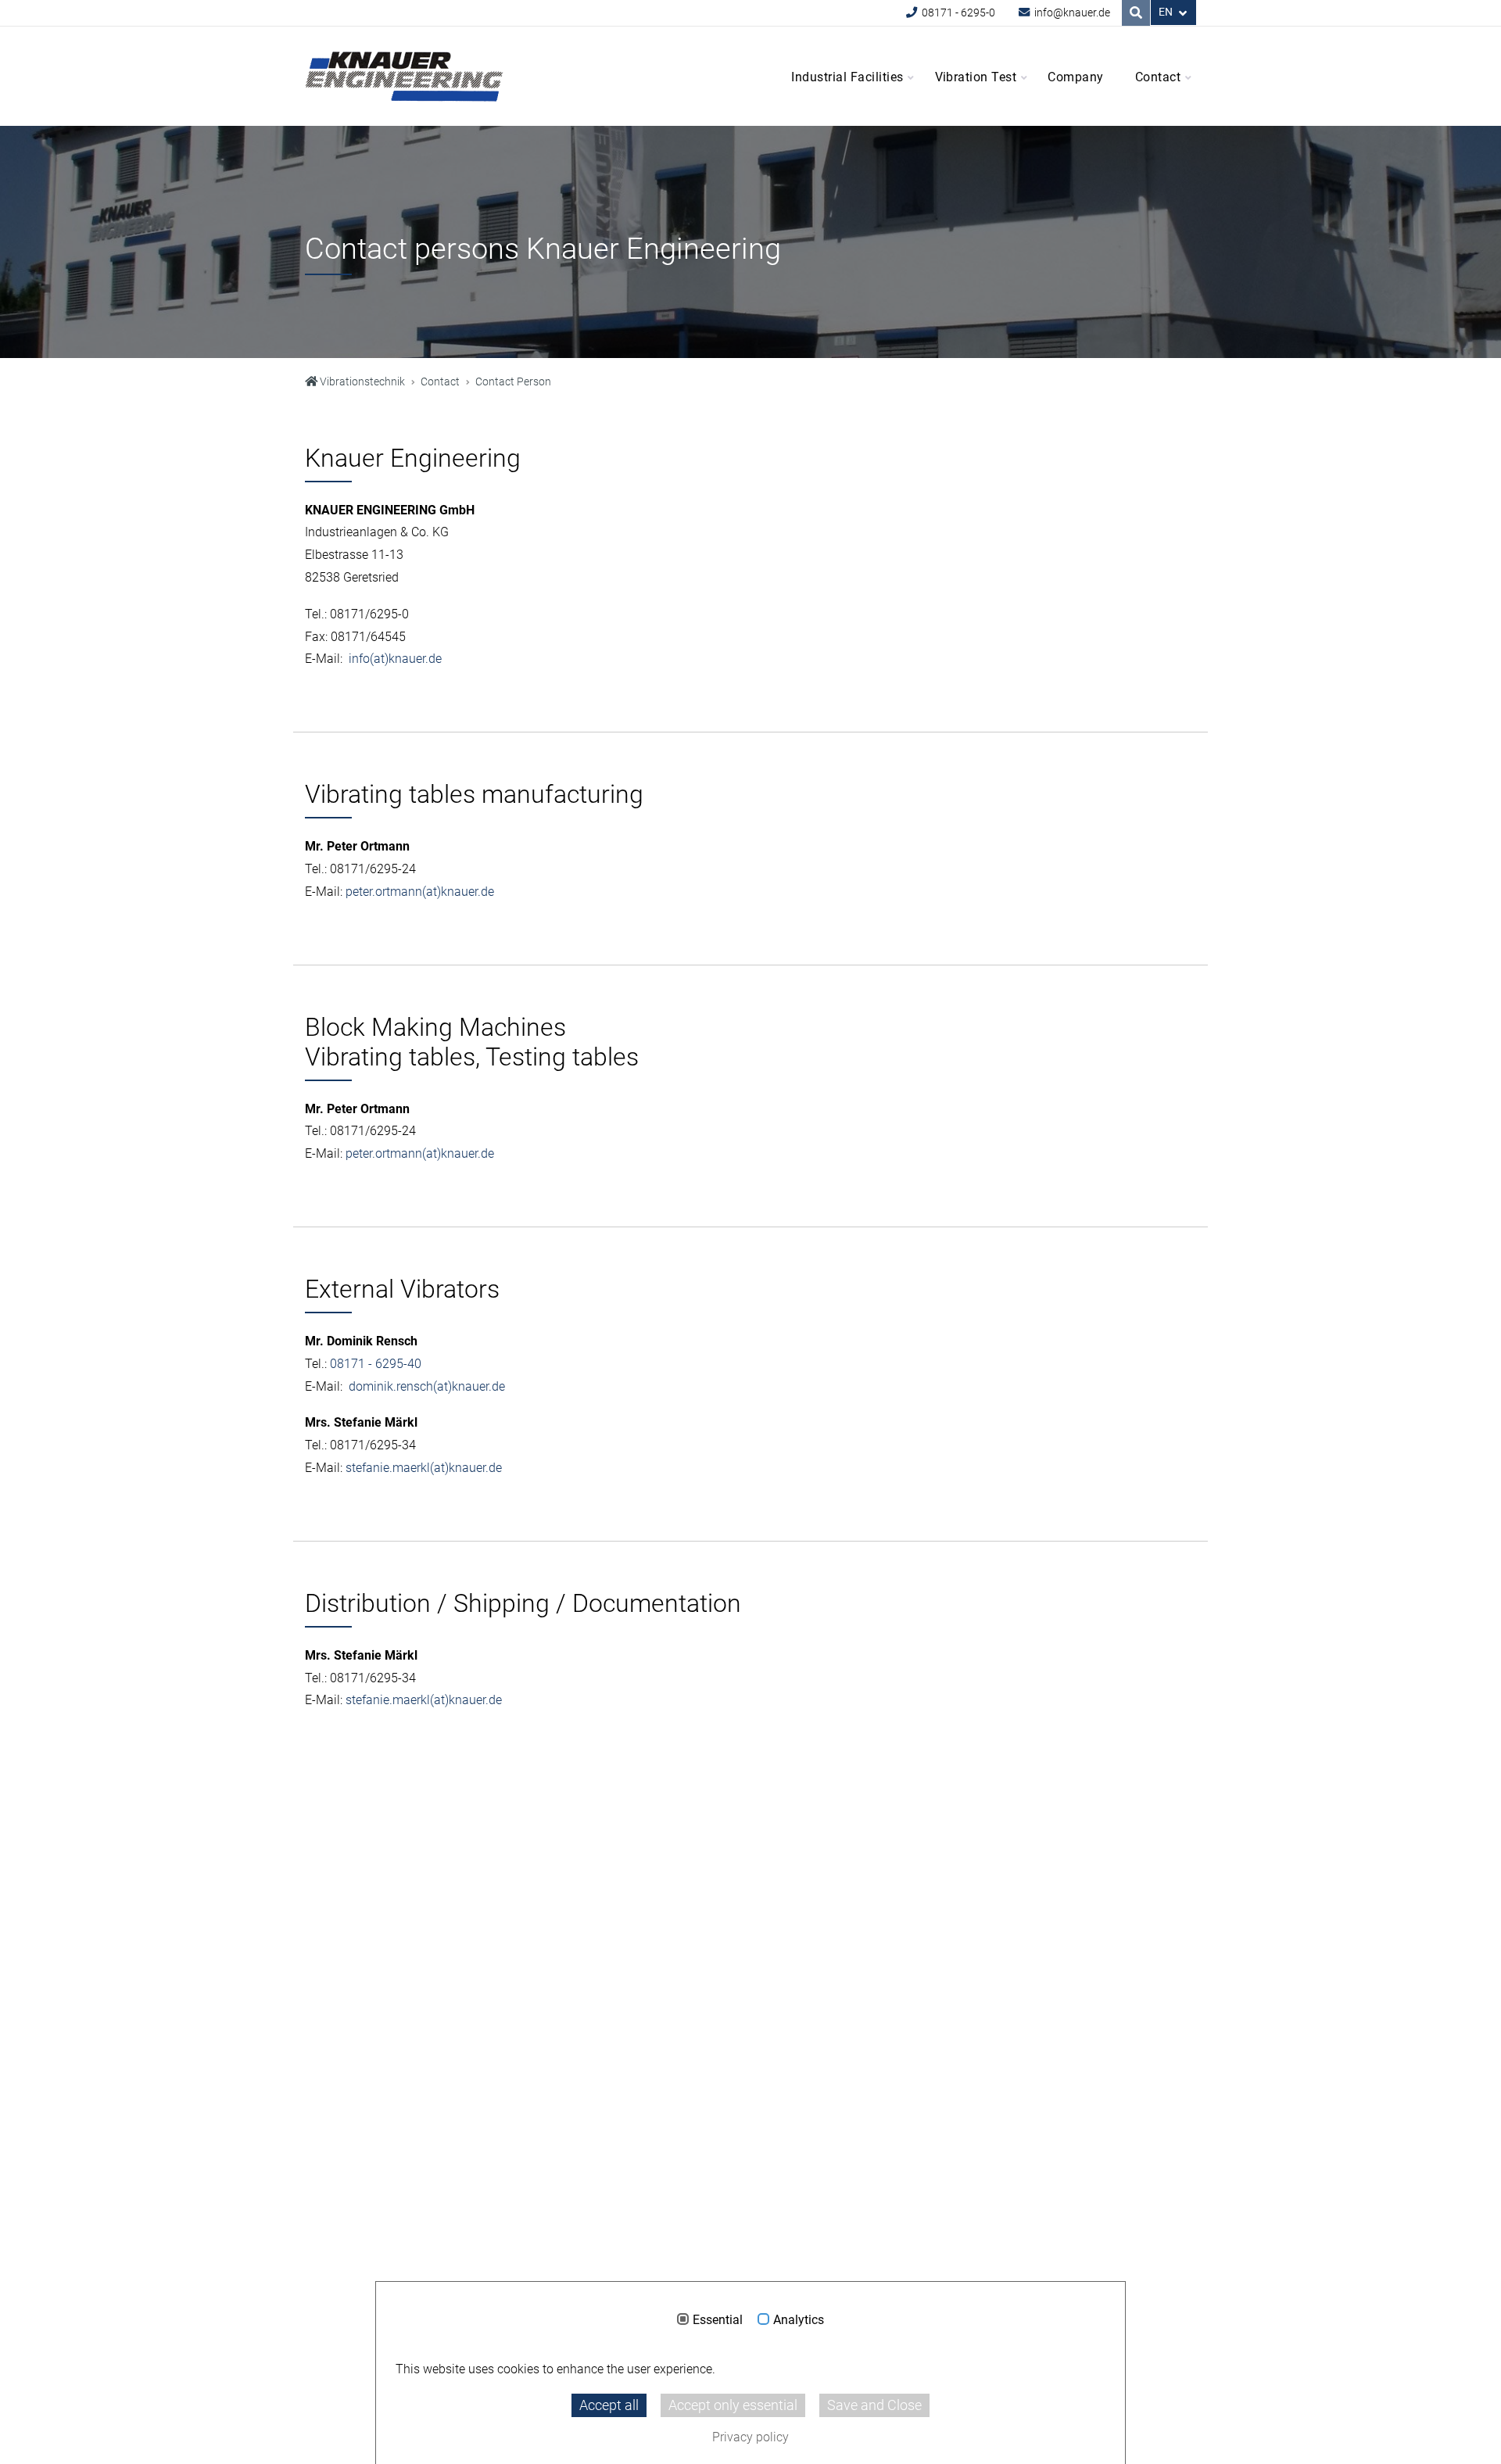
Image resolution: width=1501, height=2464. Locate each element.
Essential (718, 2320)
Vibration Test (976, 77)
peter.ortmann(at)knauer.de (420, 892)
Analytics (799, 2320)
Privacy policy (750, 2437)
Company (1075, 77)
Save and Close (874, 2405)
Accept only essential (733, 2405)
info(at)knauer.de (395, 659)
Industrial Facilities (847, 77)
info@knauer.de (1071, 13)
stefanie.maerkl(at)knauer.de (424, 1468)
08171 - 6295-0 (957, 13)
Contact (1158, 77)
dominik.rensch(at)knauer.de (427, 1386)
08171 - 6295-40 (376, 1364)
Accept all (609, 2405)
